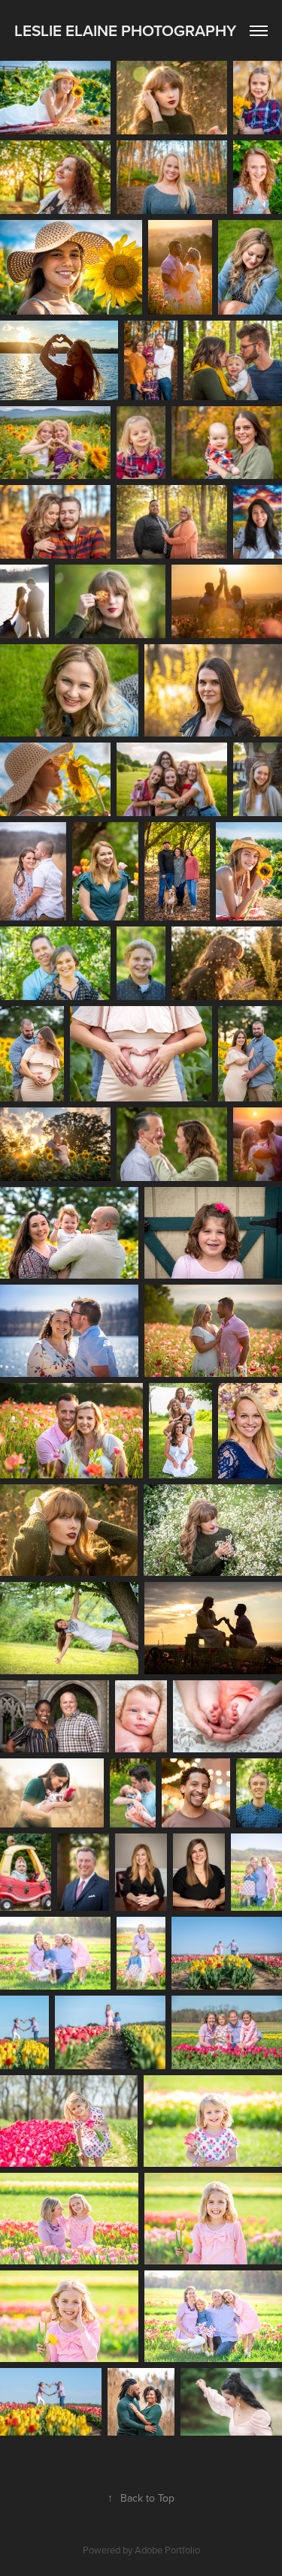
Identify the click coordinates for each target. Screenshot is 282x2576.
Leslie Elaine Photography (125, 30)
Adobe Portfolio (167, 2550)
